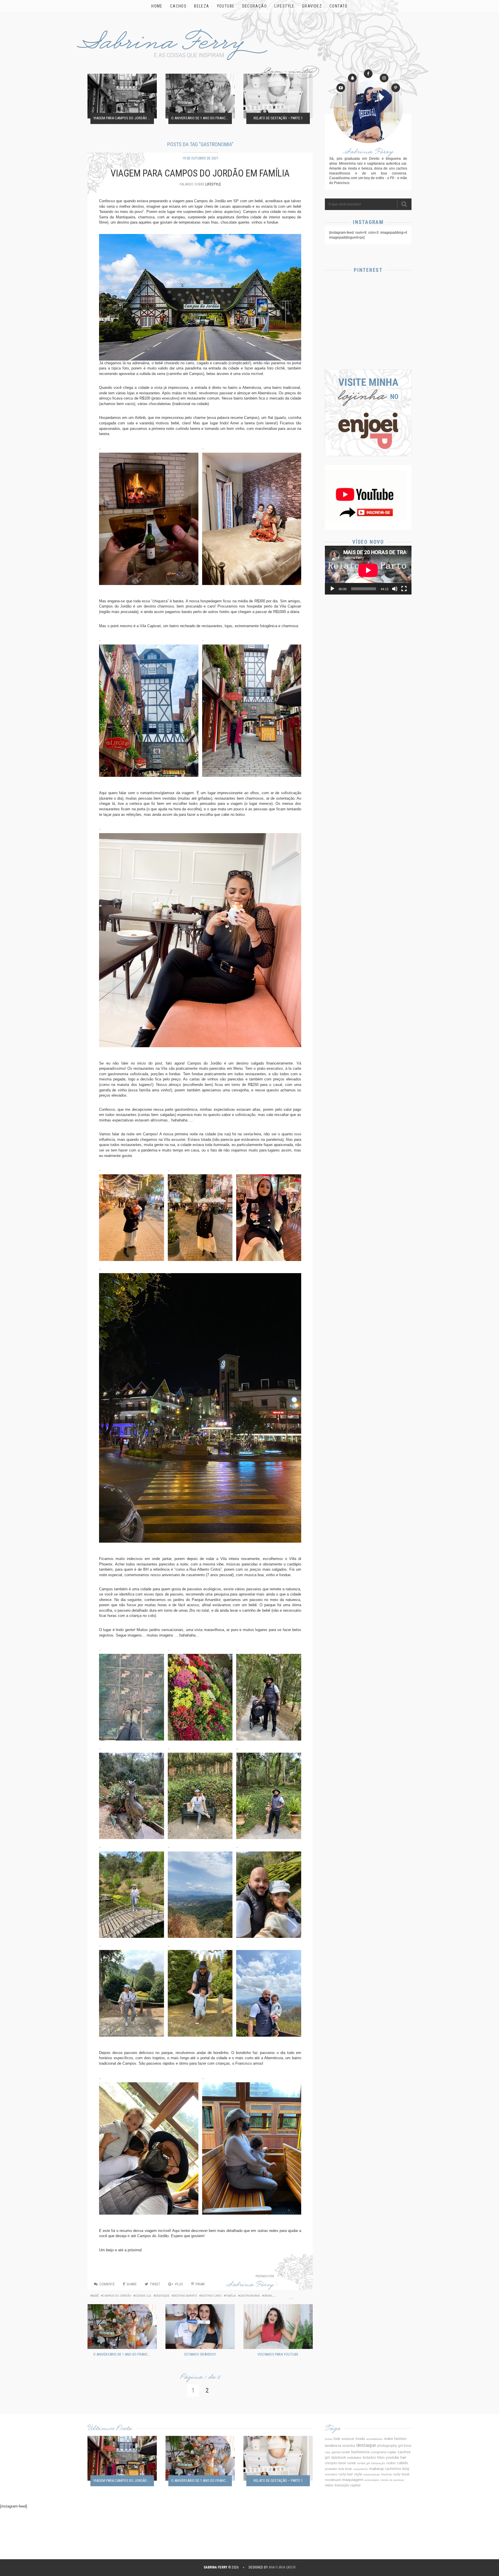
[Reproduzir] (332, 589)
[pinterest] (396, 88)
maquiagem (353, 2480)
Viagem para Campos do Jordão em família (124, 118)
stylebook (338, 2457)
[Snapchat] (352, 78)
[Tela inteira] (404, 589)
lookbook (348, 2439)
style (358, 2474)
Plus (179, 2284)
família (231, 2296)
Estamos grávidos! (200, 2354)
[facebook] (368, 74)
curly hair (346, 2474)
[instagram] (384, 78)
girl (327, 2458)
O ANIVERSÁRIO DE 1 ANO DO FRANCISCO (202, 118)
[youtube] (341, 88)
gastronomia (250, 2296)
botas (329, 2439)
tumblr (352, 2463)
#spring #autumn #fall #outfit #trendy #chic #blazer (368, 345)
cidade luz (143, 2296)
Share (132, 2284)
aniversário (372, 2480)
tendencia (333, 2446)
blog (406, 2469)
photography (387, 2446)
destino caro (211, 2296)
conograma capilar (383, 2452)
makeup (376, 2469)
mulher (391, 2463)
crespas (331, 2463)
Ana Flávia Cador (282, 2567)
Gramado (271, 2296)
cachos (404, 2452)
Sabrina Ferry (250, 2286)
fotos (381, 2457)
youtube (392, 2457)
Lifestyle (213, 184)
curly (397, 2474)
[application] (368, 570)
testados (369, 2458)
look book (345, 2469)
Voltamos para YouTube (278, 2354)
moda (360, 2439)
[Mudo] (395, 589)
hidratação (378, 2463)
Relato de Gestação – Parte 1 (278, 118)
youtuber (331, 2469)
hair (403, 2457)
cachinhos (393, 2469)
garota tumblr (341, 2452)
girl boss (405, 2446)
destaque (162, 2296)
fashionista (360, 2452)
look (337, 2439)
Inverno (387, 2474)
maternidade (372, 2474)
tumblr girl (364, 2463)
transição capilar (348, 2485)
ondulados (354, 2458)
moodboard (333, 2480)
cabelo (403, 2463)
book (406, 2474)
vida (328, 2452)
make (388, 2439)
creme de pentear (392, 2480)
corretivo (331, 2474)
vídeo (329, 2485)
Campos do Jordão (117, 2296)
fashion (400, 2439)
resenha (349, 2446)
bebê (95, 2296)
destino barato (185, 2296)
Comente (107, 2284)
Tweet (155, 2284)
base (342, 2463)
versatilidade (374, 2439)
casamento (361, 2469)
